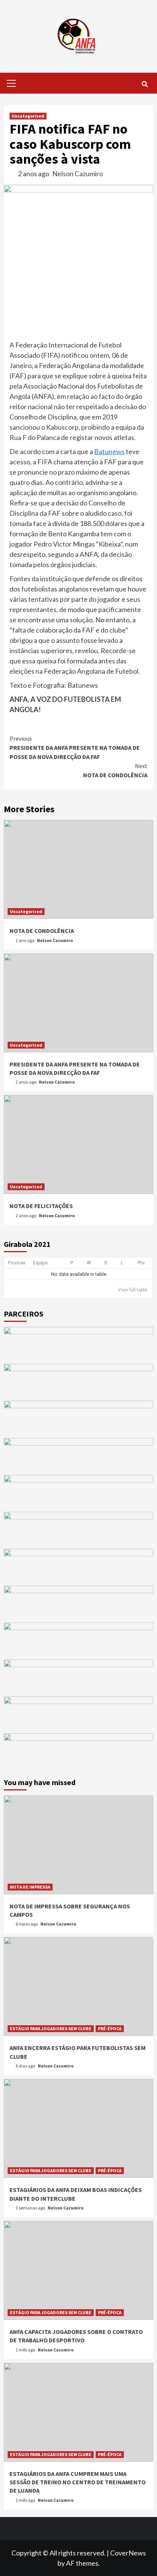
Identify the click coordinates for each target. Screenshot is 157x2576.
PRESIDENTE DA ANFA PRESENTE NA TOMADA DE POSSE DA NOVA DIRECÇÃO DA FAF (75, 748)
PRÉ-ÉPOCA (110, 2028)
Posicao (17, 1263)
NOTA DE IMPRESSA (30, 1887)
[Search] (145, 84)
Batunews (109, 451)
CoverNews (128, 2553)
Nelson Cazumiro (78, 174)
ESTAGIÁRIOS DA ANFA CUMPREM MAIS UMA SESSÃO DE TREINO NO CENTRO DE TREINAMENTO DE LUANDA (78, 2482)
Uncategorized (28, 116)
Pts (141, 1263)
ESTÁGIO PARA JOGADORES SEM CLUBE (51, 2028)
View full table (132, 1290)
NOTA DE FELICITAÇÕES (41, 1206)
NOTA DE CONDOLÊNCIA (115, 770)
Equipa (40, 1263)
